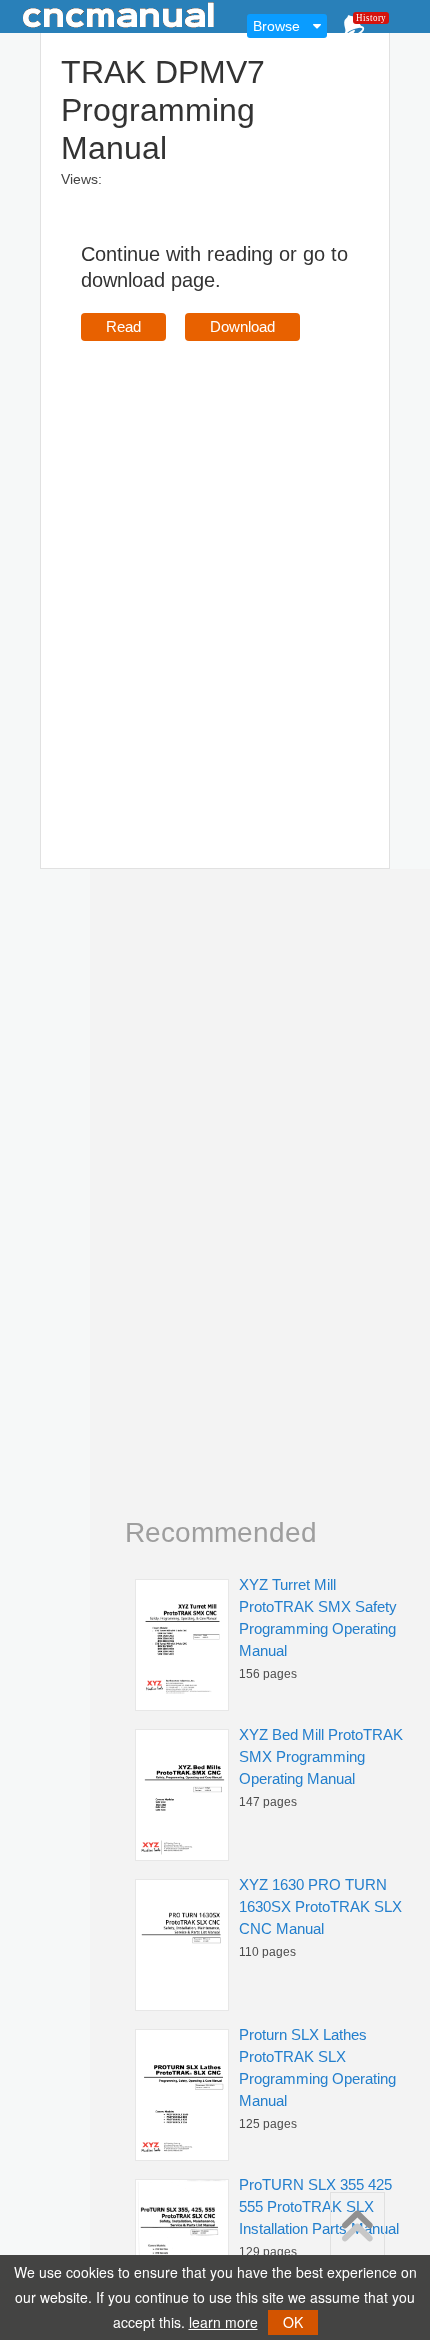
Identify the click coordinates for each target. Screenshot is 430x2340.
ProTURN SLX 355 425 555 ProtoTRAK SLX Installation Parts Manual (319, 2206)
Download (242, 326)
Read (123, 326)
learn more (223, 2322)
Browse (276, 26)
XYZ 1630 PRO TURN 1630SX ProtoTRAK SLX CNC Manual (320, 1906)
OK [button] (293, 2322)
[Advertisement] (215, 576)
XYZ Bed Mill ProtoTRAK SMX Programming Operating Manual (321, 1756)
